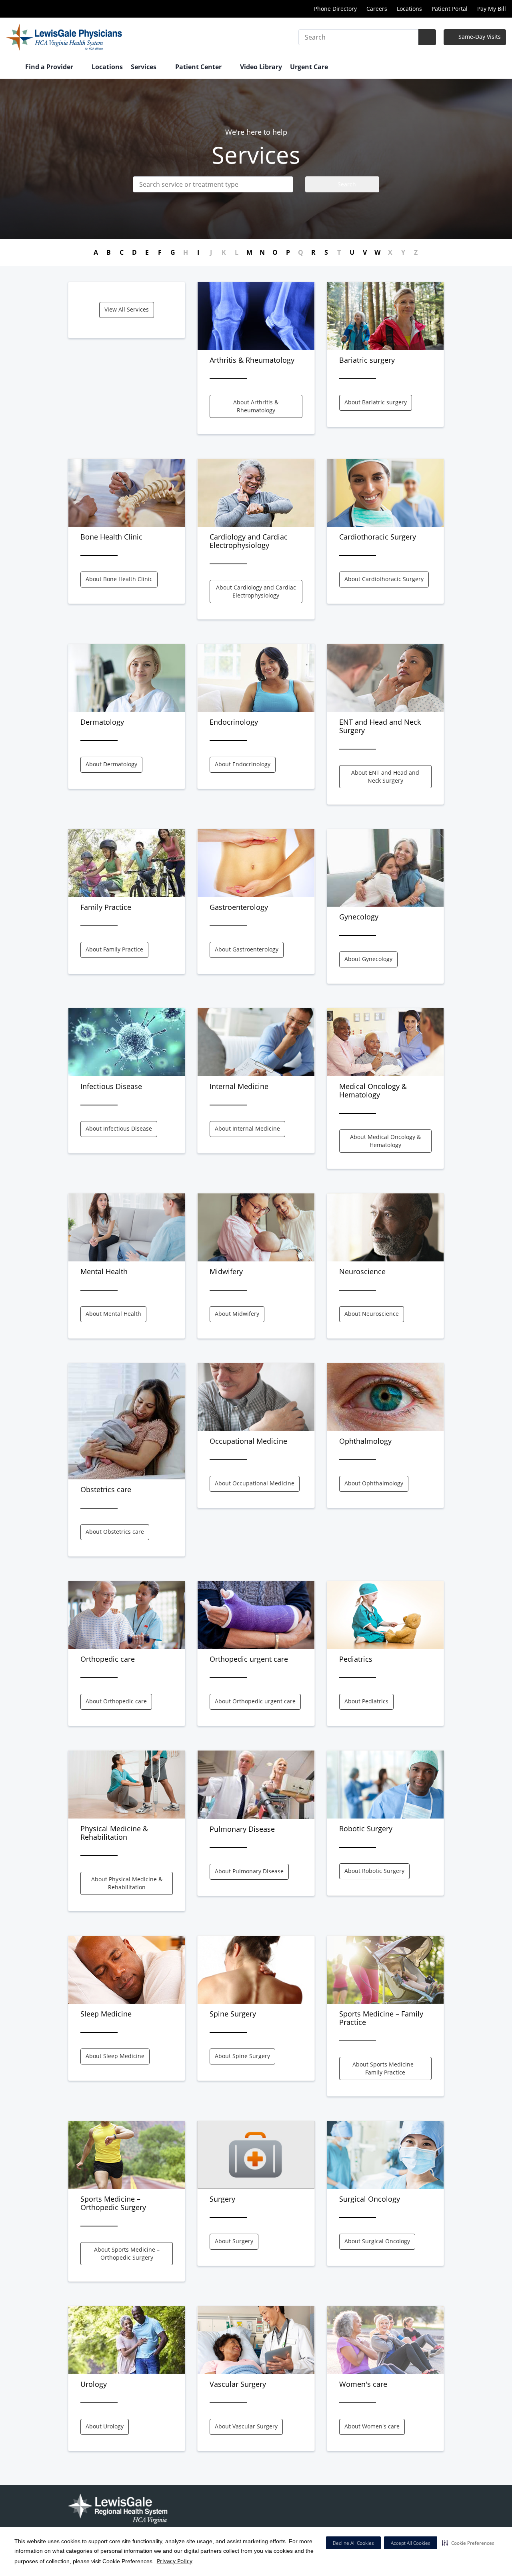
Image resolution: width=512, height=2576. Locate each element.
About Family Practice (114, 949)
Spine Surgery (233, 2014)
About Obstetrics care (115, 1532)
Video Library (261, 67)
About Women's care (372, 2426)
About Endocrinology (243, 764)
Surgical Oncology (370, 2199)
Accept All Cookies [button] (411, 2543)
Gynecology (359, 917)
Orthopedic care (108, 1659)
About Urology (105, 2426)
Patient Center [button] (199, 67)
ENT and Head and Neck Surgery (380, 726)
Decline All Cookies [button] (353, 2543)
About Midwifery (237, 1314)
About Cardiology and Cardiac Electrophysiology (256, 591)
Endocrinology (234, 722)
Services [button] (144, 67)
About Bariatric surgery (376, 402)
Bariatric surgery (367, 360)
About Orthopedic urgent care (255, 1701)
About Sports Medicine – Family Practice (385, 2068)
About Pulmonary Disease (249, 1871)
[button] (468, 2543)
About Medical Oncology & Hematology (385, 1141)
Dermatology (102, 722)
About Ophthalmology (374, 1483)
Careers (377, 9)
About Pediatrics (366, 1701)
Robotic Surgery (366, 1829)
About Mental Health (113, 1314)
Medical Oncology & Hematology (373, 1090)
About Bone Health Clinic (119, 579)
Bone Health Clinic (111, 537)
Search (346, 184)
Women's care (363, 2384)
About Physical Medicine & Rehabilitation (127, 1883)
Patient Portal (450, 9)
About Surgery (234, 2241)
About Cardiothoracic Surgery (384, 579)
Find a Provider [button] (50, 67)
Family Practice (106, 907)
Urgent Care (309, 67)
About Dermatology (111, 764)
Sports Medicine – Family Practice (381, 2018)
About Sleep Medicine (115, 2056)
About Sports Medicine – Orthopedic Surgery (127, 2253)
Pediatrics (356, 1659)
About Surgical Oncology (377, 2241)
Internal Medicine (239, 1086)
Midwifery (226, 1271)
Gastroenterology (239, 907)
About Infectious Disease (119, 1128)
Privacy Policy (175, 2561)
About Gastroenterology (247, 949)
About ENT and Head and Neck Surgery (385, 776)
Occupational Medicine (248, 1441)
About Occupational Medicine (255, 1483)
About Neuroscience (372, 1314)
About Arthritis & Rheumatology (256, 406)
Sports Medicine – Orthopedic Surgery (113, 2203)
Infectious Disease (111, 1086)
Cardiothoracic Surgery (378, 537)
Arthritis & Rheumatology (252, 360)
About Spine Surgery (242, 2056)
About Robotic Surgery (374, 1871)
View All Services (127, 309)
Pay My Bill (492, 9)
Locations (409, 9)
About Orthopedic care (116, 1701)
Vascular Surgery (238, 2384)
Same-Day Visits (479, 37)
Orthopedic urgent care (249, 1659)
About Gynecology (368, 959)
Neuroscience (362, 1271)
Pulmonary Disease (242, 1829)
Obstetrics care (106, 1489)
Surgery (222, 2199)
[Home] (12, 68)
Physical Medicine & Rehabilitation (114, 1833)
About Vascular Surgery (246, 2426)
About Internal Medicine (247, 1128)
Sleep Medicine (106, 2014)
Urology (94, 2384)
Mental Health (104, 1271)
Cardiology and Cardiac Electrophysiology (249, 541)
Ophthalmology (365, 1441)
